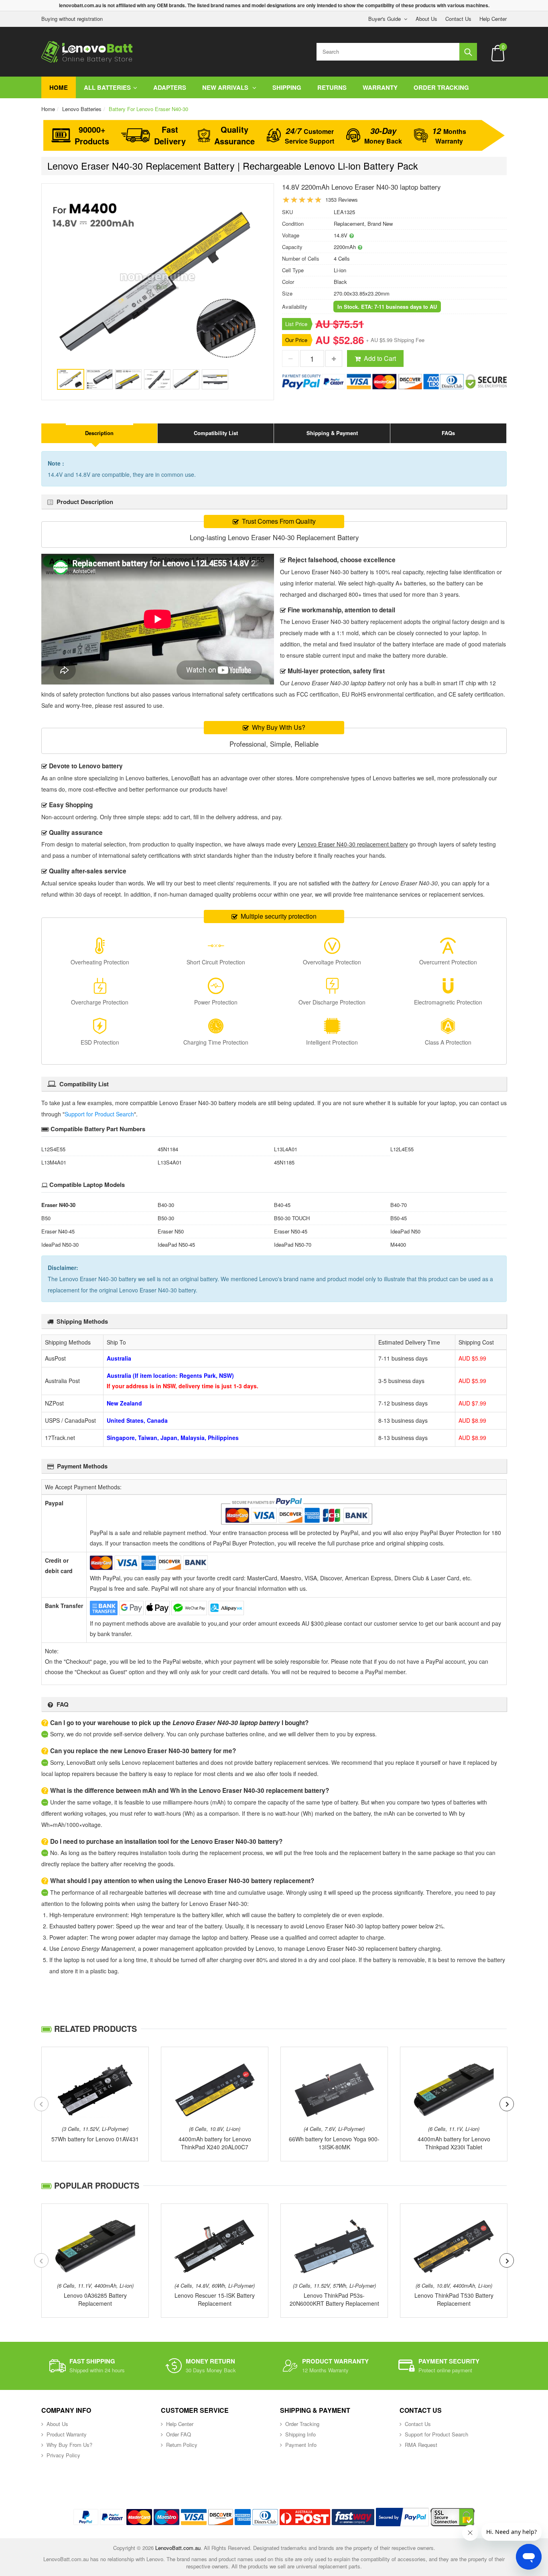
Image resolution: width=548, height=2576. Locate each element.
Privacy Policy (63, 2455)
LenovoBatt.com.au (178, 2548)
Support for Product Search (99, 1114)
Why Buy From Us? (69, 2445)
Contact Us (458, 19)
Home (59, 87)
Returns (332, 87)
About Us (426, 19)
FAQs (448, 433)
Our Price (296, 340)
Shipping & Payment (332, 433)
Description (99, 433)
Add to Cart (380, 358)
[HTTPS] (453, 2517)
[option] (158, 281)
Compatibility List (216, 433)
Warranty (380, 87)
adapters (170, 87)
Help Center (493, 19)
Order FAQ (179, 2434)
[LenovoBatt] (87, 52)
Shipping (287, 87)
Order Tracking (441, 87)
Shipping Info (300, 2434)
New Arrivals (226, 87)
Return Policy (182, 2445)
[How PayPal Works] (402, 2517)
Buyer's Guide (385, 19)
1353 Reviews (342, 199)
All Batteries (107, 87)
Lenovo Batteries (82, 109)
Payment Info (301, 2445)
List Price (296, 324)
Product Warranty (67, 2434)
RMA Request (421, 2445)
